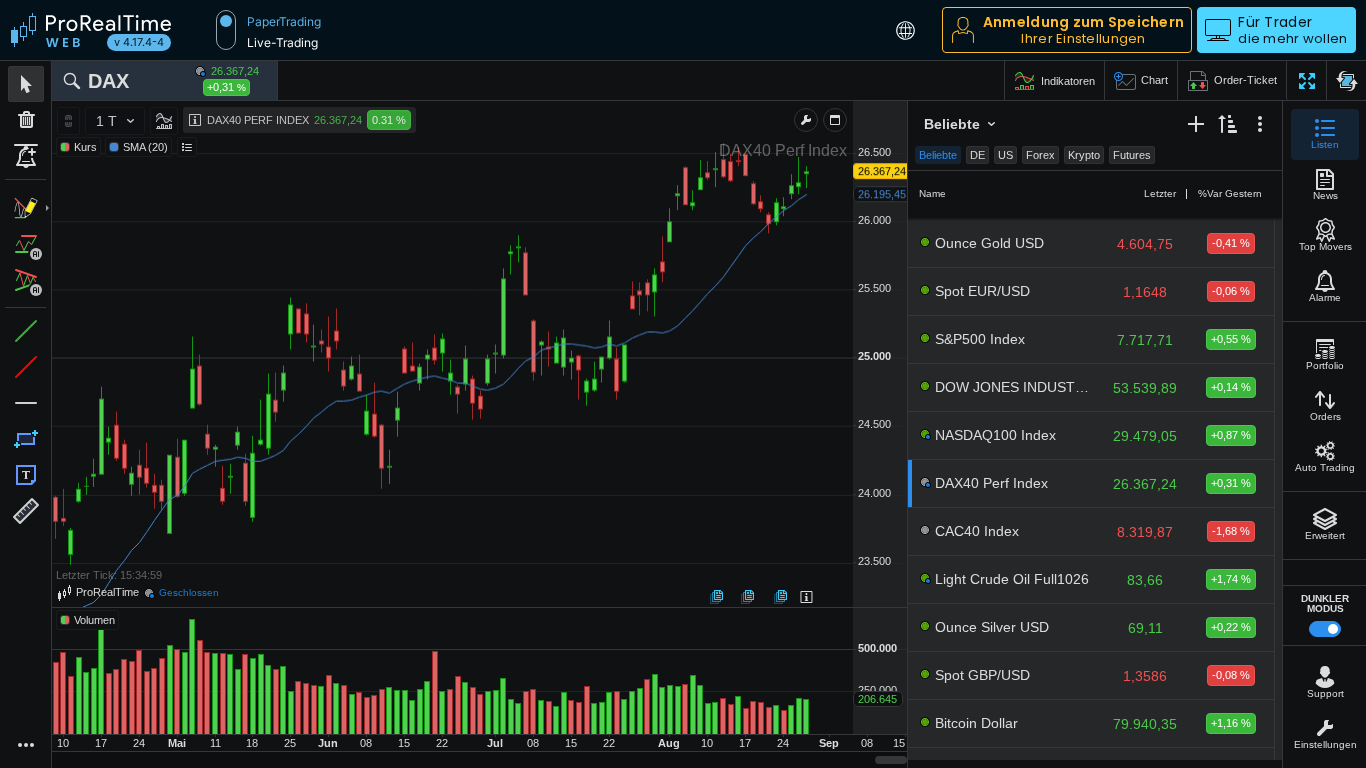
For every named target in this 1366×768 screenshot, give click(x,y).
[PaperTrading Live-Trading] (226, 30)
